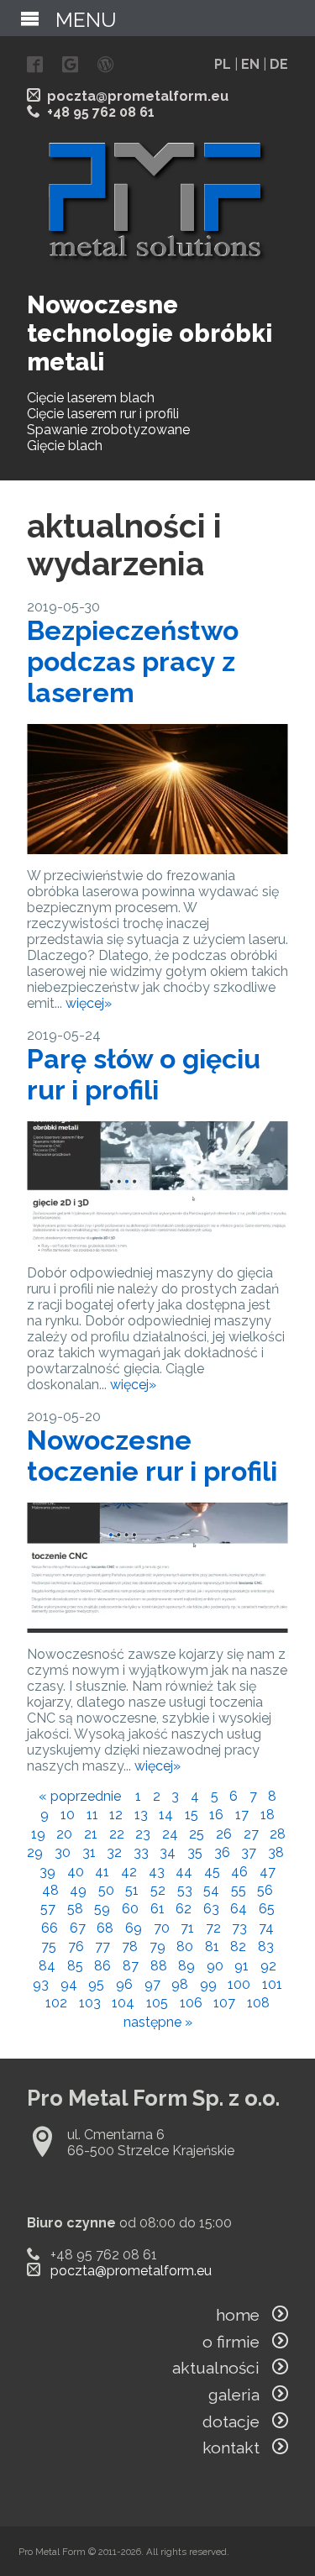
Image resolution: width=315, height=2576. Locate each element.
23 (143, 1834)
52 (158, 1890)
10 (68, 1815)
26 (224, 1834)
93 (41, 1984)
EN (250, 64)
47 (268, 1872)
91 (241, 1966)
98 (180, 1984)
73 (239, 1928)
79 (157, 1946)
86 (102, 1966)
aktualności (222, 2368)
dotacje (237, 2421)
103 (90, 2003)
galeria (240, 2395)
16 (216, 1815)
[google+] (70, 66)
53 (185, 1890)
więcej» (89, 1003)
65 (267, 1909)
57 (48, 1909)
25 (197, 1834)
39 (47, 1872)
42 (129, 1872)
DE (279, 64)
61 (157, 1909)
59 (102, 1909)
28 (278, 1834)
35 (195, 1852)
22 (117, 1834)
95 (96, 1984)
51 (132, 1890)
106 (191, 2003)
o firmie (237, 2342)
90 (215, 1966)
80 (185, 1946)
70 (162, 1928)
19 (38, 1834)
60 (130, 1909)
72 (213, 1928)
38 (276, 1852)
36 (222, 1852)
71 (187, 1928)
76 (76, 1946)
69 (134, 1928)
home (244, 2315)
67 (78, 1928)
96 (124, 1984)
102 (56, 2003)
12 (116, 1815)
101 (272, 1984)
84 (47, 1966)
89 (186, 1966)
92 (268, 1966)
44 (184, 1872)
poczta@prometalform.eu (138, 96)
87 (131, 1966)
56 (265, 1890)
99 (208, 1984)
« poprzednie (80, 1796)
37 (249, 1852)
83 (266, 1946)
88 (159, 1966)
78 (130, 1946)
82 (238, 1946)
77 (102, 1946)
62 (184, 1909)
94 (69, 1984)
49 (78, 1890)
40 (76, 1872)
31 (89, 1852)
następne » (158, 2022)
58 (75, 1909)
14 (166, 1815)
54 (211, 1890)
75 (49, 1946)
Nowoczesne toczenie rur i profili (152, 1456)
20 (64, 1834)
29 (35, 1852)
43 (157, 1872)
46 (239, 1872)
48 (50, 1890)
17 (242, 1815)
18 (268, 1815)
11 (92, 1815)
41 (102, 1872)
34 (168, 1852)
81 (212, 1946)
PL (223, 64)
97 (152, 1984)
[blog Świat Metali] (105, 66)
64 (239, 1909)
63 (211, 1909)
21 (91, 1834)
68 (105, 1928)
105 (157, 2003)
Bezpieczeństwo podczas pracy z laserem (133, 661)
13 (141, 1815)
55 (239, 1890)
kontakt (237, 2447)
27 (251, 1834)
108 (258, 2003)
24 (170, 1834)
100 (239, 1984)
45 (212, 1872)
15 (192, 1815)
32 (114, 1852)
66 (50, 1928)
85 (75, 1966)
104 (123, 2003)
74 (266, 1928)
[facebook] (35, 66)
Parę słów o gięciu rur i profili (144, 1074)
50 (106, 1890)
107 (224, 2003)
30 (63, 1852)
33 (141, 1852)
